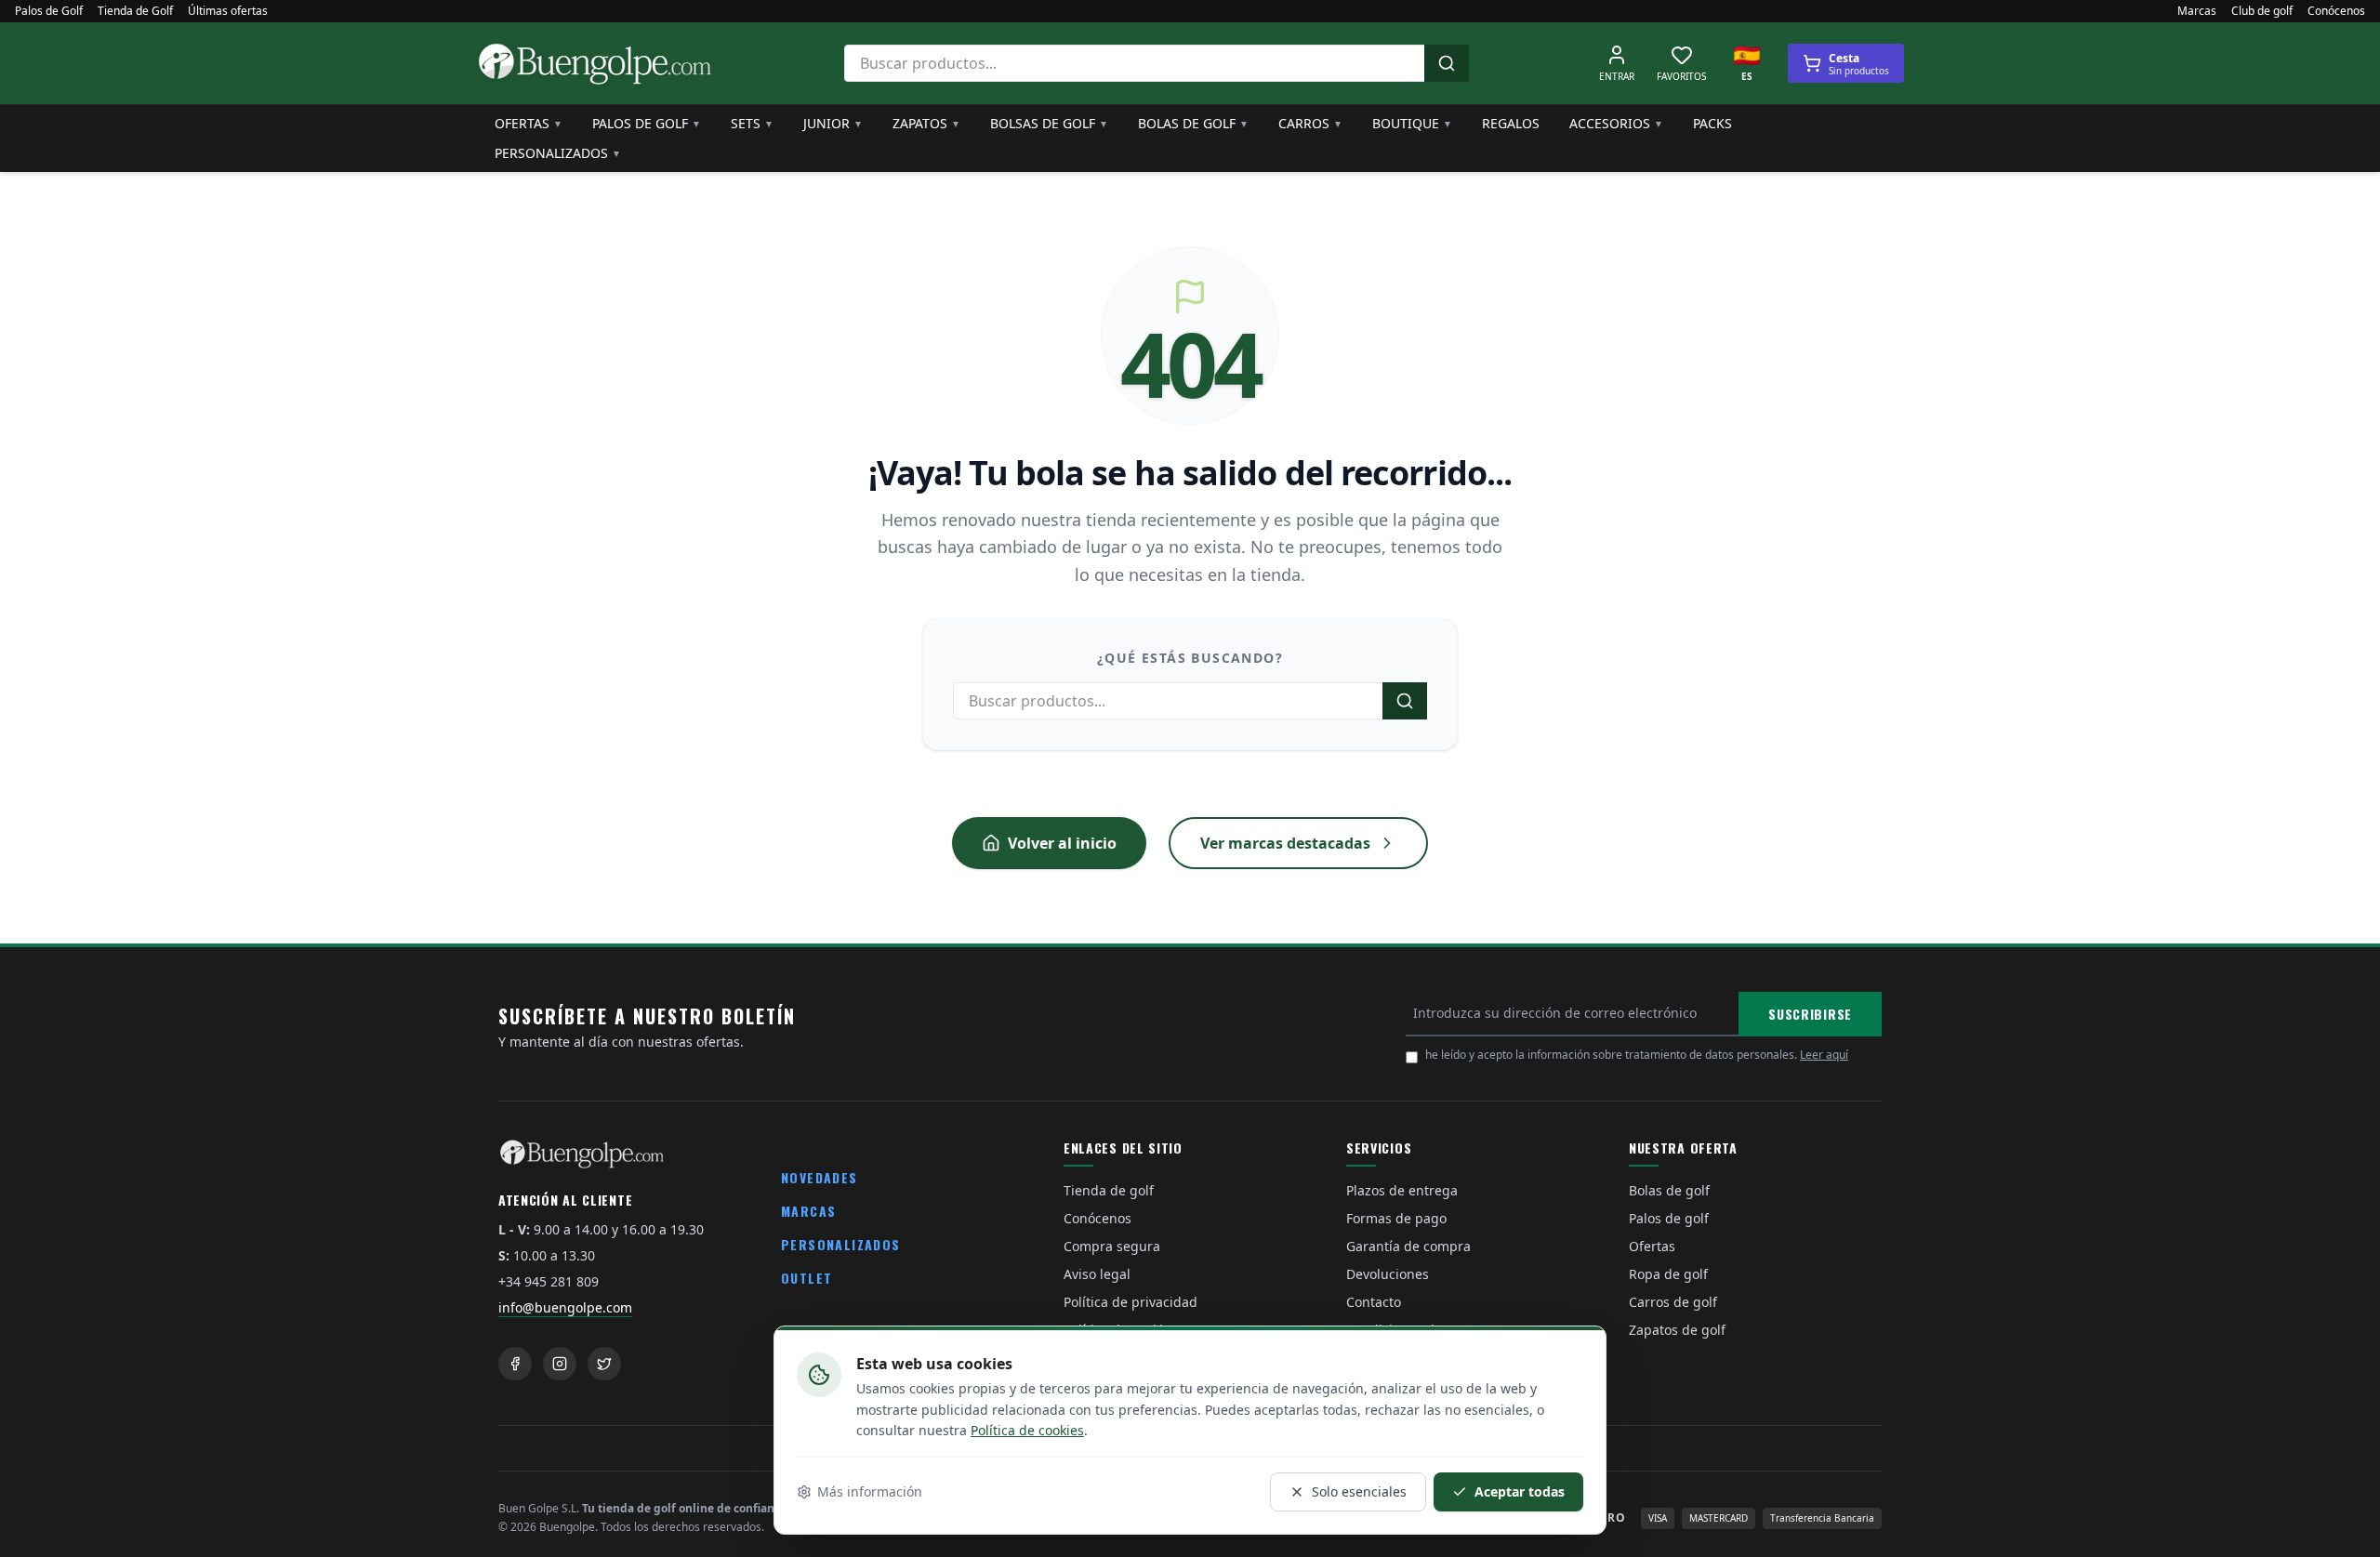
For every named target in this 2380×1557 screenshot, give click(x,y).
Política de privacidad (1130, 1302)
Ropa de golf (1668, 1274)
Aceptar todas (1520, 1491)
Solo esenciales (1359, 1491)
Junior (833, 123)
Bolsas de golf (1049, 123)
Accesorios (1616, 123)
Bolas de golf (1193, 123)
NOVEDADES (820, 1177)
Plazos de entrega (1402, 1190)
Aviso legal (1097, 1274)
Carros (1310, 123)
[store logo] (595, 63)
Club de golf (2262, 11)
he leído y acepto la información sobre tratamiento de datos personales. (1637, 1055)
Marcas (2197, 11)
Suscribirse (1810, 1014)
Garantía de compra (1408, 1246)
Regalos (1511, 123)
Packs (1712, 123)
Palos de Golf (49, 11)
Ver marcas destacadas (1285, 843)
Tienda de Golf (135, 11)
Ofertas (529, 123)
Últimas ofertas (228, 11)
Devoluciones (1388, 1274)
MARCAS (808, 1211)
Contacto (1374, 1302)
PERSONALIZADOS (841, 1244)
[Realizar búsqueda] (1447, 63)
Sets (752, 123)
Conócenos (2336, 11)
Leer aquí (1824, 1055)
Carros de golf (1673, 1302)
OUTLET (807, 1278)
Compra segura (1112, 1246)
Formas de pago (1396, 1218)
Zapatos (926, 123)
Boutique (1412, 123)
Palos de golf (647, 123)
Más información (870, 1491)
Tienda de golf (1109, 1190)
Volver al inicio (1062, 843)
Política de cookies (1027, 1430)
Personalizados (558, 153)
